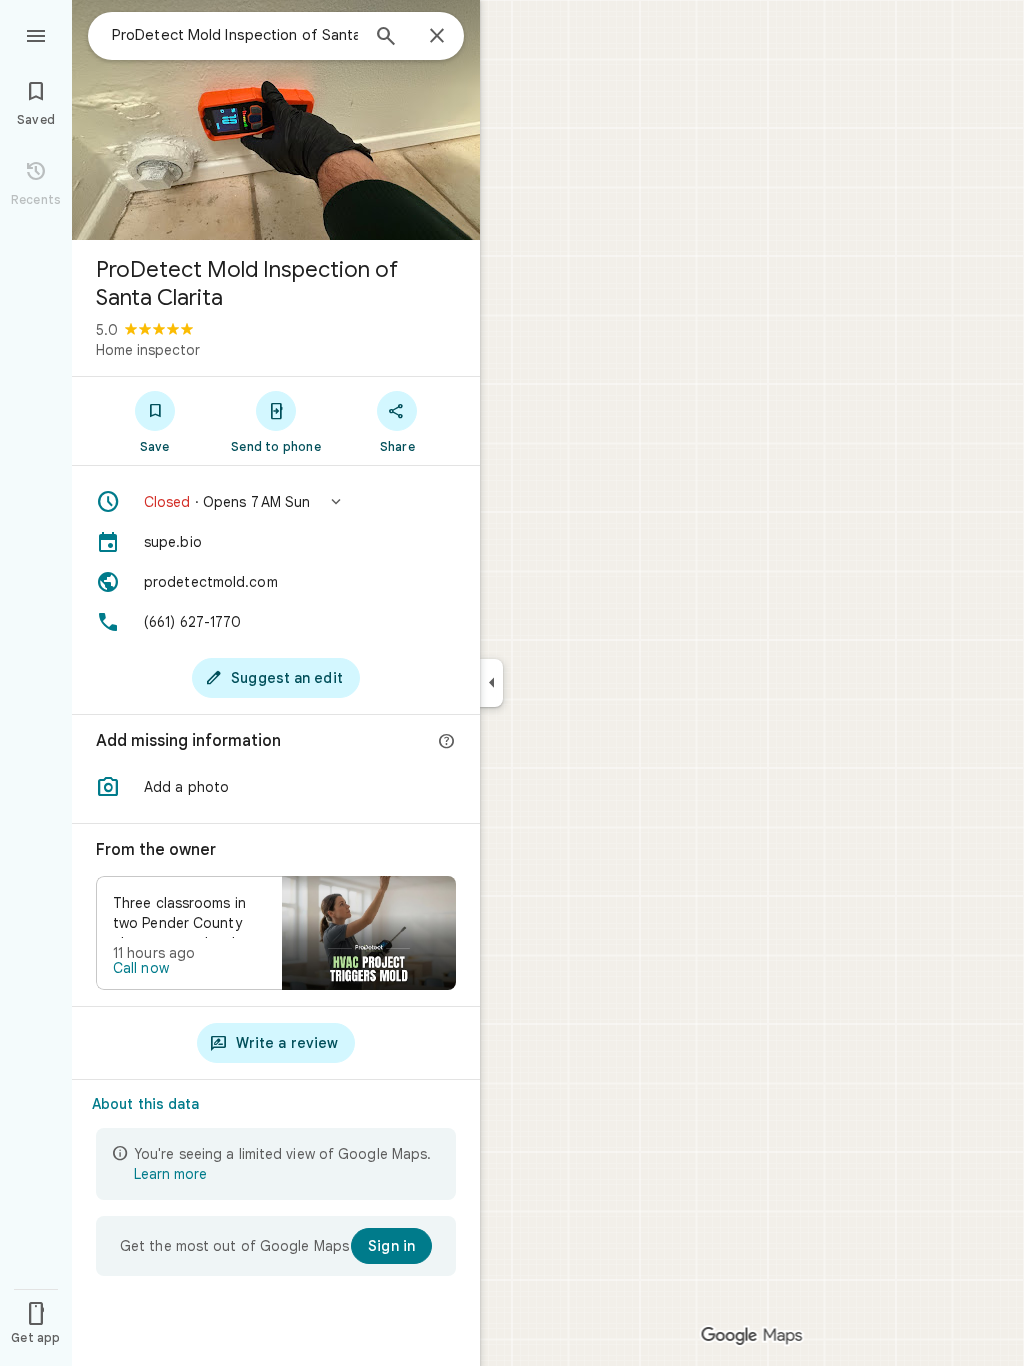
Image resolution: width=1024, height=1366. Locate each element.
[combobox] (235, 35)
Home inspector (148, 350)
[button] (276, 502)
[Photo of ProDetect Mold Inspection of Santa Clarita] (276, 120)
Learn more (170, 1174)
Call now (141, 968)
